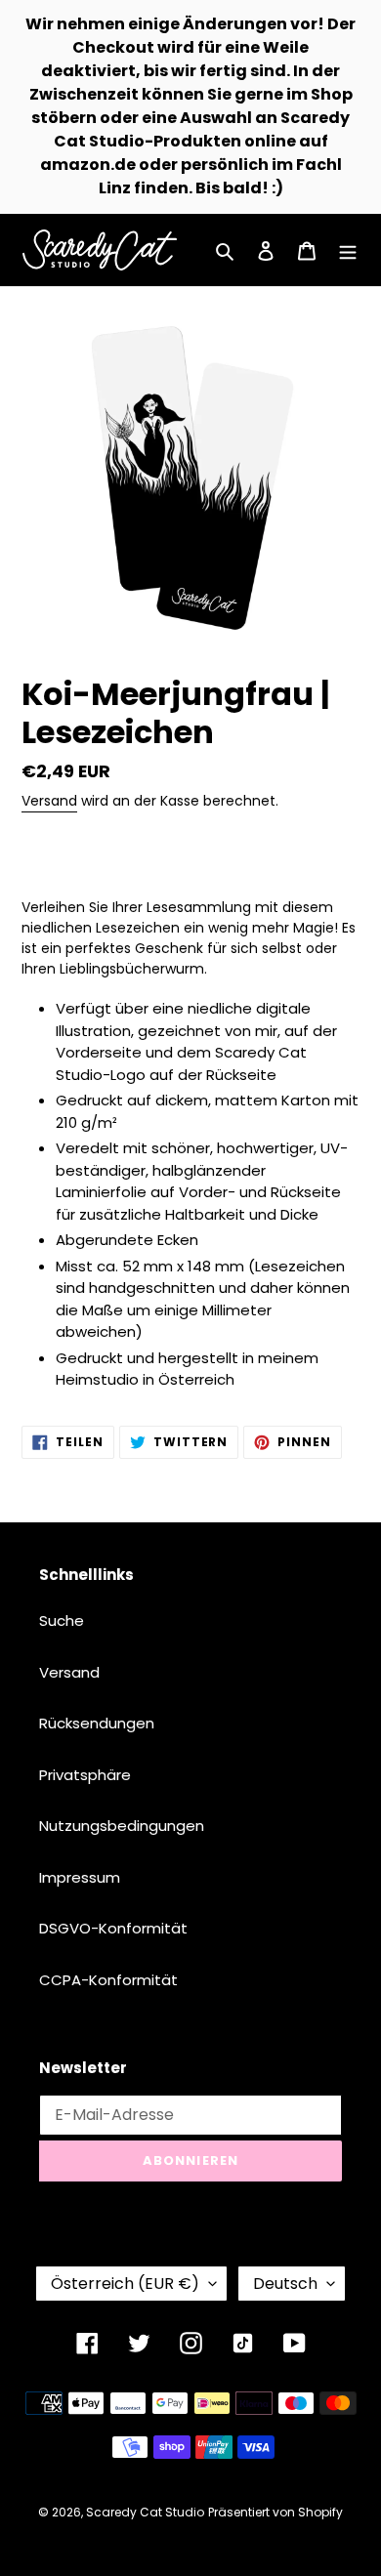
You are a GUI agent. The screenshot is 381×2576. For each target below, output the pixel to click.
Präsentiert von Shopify (275, 2512)
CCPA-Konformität (108, 1980)
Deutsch (285, 2284)
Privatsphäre (85, 1775)
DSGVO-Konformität (113, 1928)
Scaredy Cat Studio (145, 2512)
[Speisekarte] (348, 250)
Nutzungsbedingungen (122, 1826)
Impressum (80, 1877)
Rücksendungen (97, 1723)
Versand (49, 801)
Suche (62, 1620)
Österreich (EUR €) (125, 2284)
